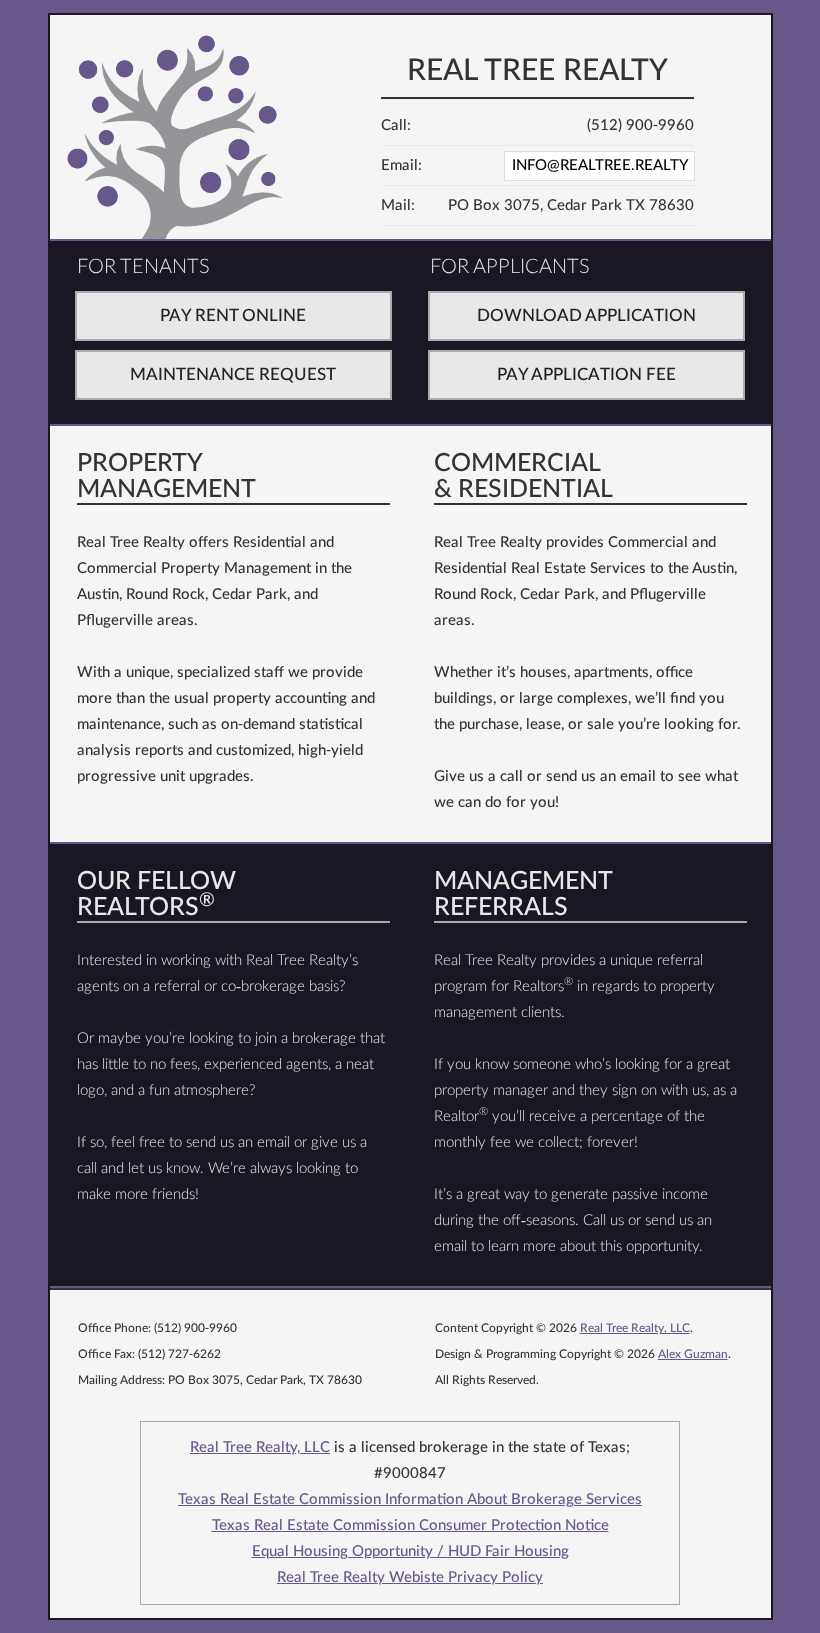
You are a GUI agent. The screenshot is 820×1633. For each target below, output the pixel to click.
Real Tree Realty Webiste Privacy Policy (410, 1577)
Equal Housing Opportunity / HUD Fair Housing (410, 1551)
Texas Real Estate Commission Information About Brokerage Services (410, 1499)
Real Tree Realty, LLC (635, 1328)
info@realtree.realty (600, 165)
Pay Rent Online (233, 315)
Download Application (586, 315)
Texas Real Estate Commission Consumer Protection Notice (410, 1525)
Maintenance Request (233, 374)
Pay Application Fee (586, 374)
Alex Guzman (693, 1354)
